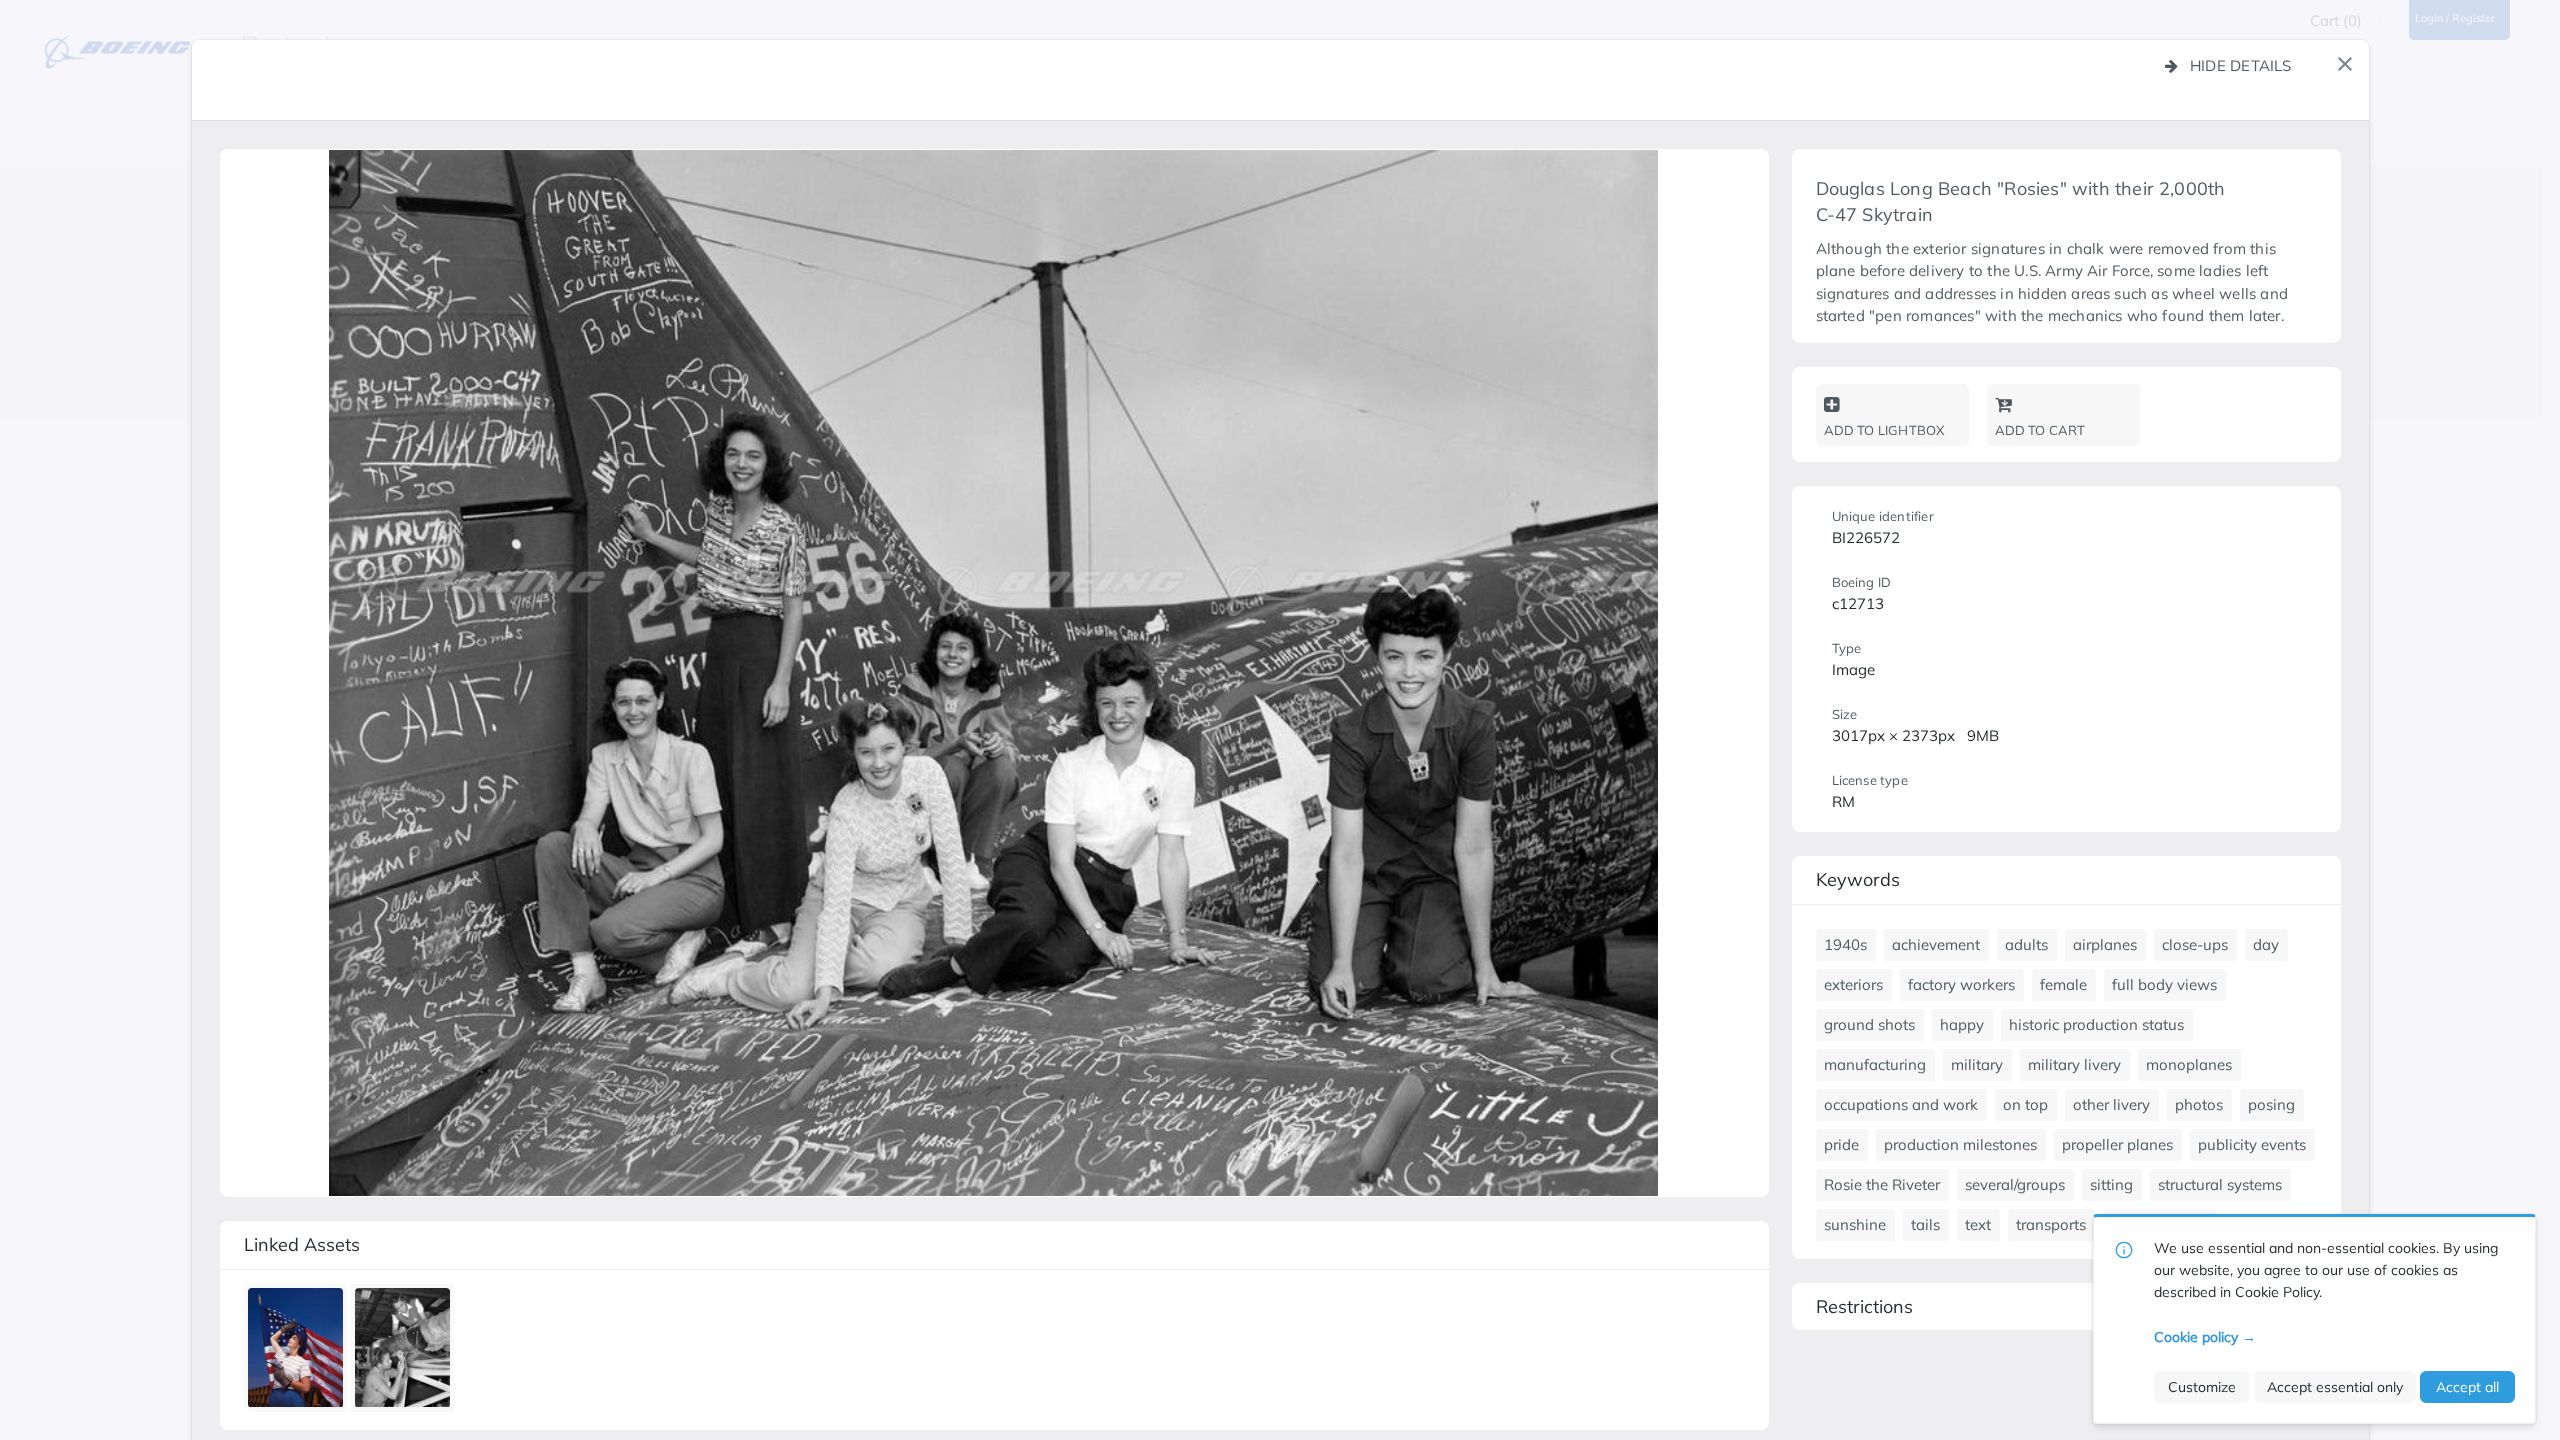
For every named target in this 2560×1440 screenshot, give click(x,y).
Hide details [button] (2241, 65)
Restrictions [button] (1864, 1306)
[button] (2345, 64)
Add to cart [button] (2040, 430)
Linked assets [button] (302, 1244)
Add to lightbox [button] (1884, 430)
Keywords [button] (1858, 879)
